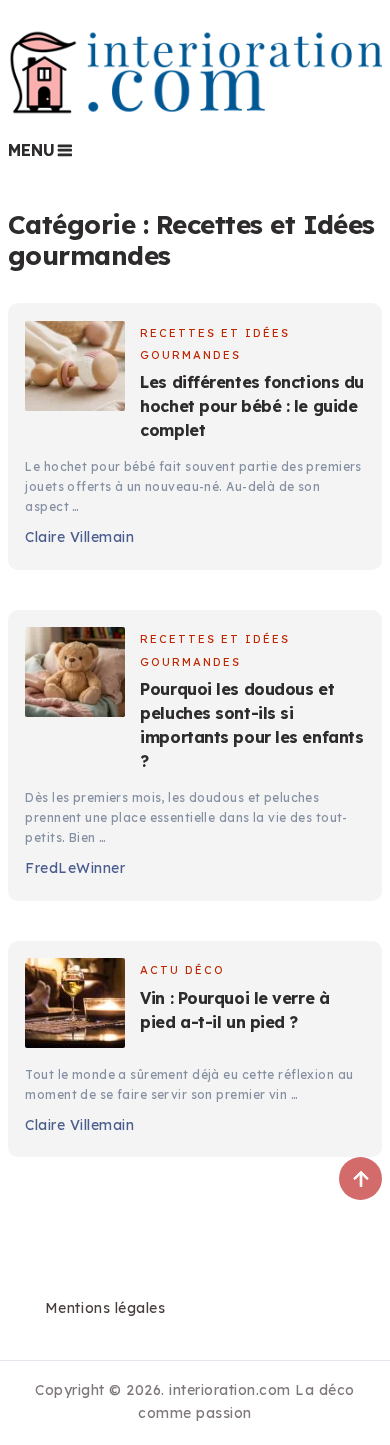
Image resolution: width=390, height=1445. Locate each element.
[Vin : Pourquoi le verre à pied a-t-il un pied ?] (75, 1006)
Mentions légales (105, 1308)
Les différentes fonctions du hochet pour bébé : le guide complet (251, 406)
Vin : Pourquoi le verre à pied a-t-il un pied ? (234, 1010)
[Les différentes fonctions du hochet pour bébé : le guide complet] (75, 369)
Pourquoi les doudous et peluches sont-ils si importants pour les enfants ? (251, 725)
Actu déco (182, 970)
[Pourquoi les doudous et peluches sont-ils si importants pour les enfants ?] (75, 675)
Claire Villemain (79, 537)
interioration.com (230, 1390)
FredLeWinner (75, 868)
